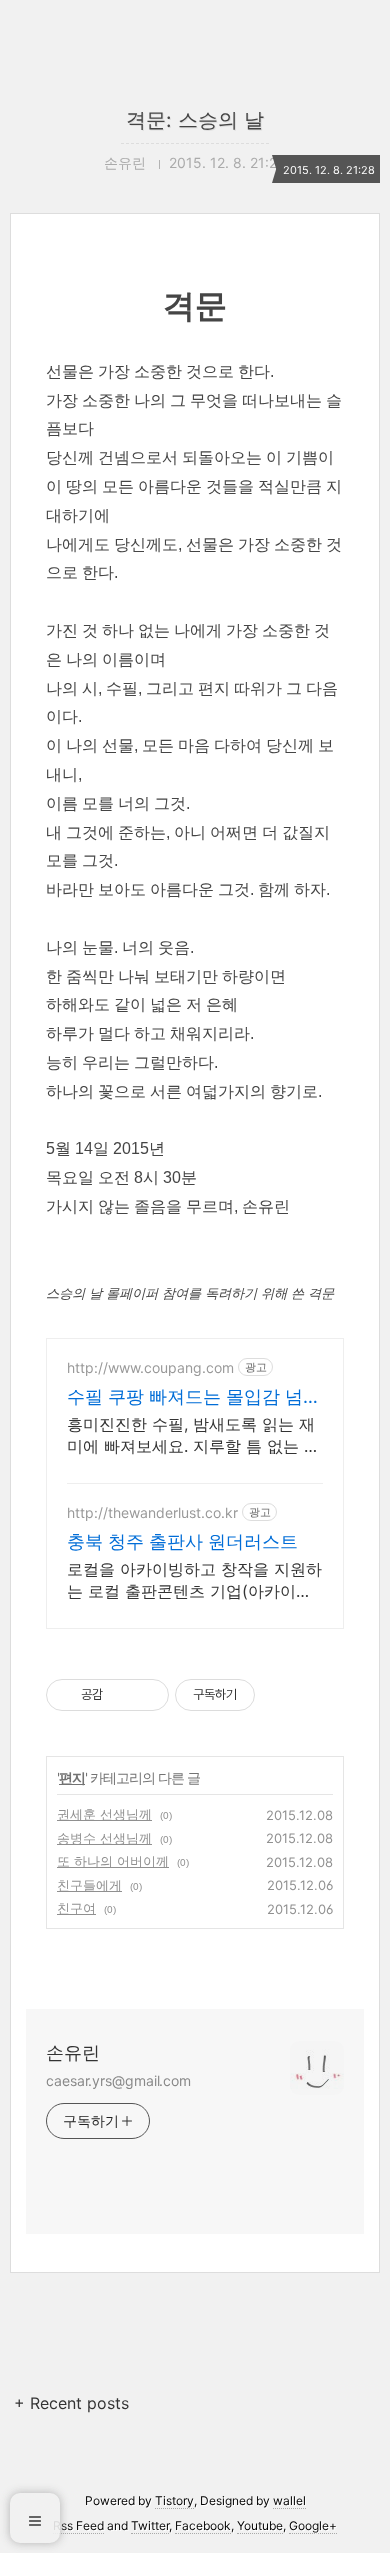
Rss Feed (78, 2525)
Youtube (260, 2525)
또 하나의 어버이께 (113, 1861)
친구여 (76, 1908)
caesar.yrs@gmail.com (118, 2080)
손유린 (73, 2052)
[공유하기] (121, 1695)
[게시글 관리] (146, 1695)
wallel (289, 2500)
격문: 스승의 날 (195, 120)
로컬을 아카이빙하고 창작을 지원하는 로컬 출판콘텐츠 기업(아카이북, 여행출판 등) (194, 1580)
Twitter (150, 2525)
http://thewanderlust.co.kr (152, 1512)
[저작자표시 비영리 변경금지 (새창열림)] (282, 1695)
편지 (72, 1777)
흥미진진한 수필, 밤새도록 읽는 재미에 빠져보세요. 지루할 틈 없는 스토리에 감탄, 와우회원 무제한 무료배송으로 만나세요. (193, 1435)
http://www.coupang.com (150, 1367)
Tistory (174, 2500)
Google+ (313, 2525)
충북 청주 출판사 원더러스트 (182, 1541)
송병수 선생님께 (104, 1838)
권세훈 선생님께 (104, 1814)
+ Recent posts (71, 2403)
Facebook (203, 2525)
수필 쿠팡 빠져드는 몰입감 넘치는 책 (194, 1397)
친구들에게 (89, 1885)
